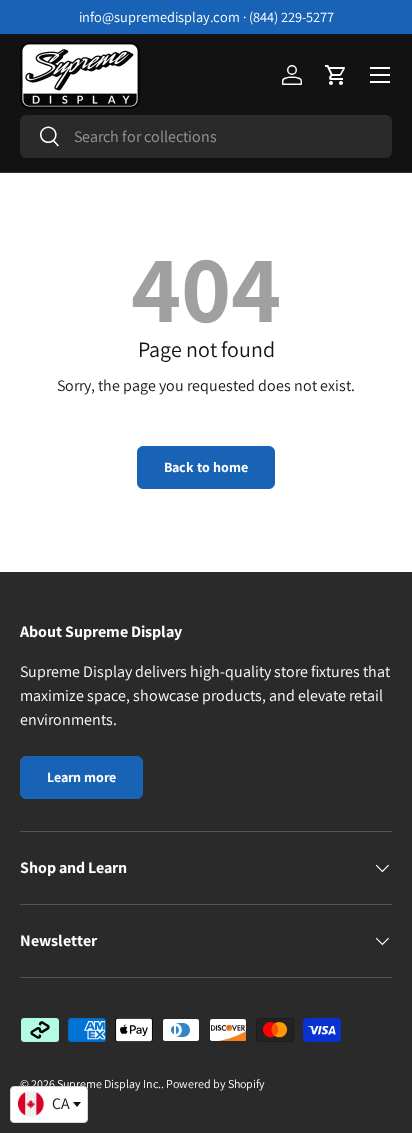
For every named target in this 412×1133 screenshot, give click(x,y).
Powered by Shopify (215, 1083)
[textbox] (49, 1104)
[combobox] (206, 136)
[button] (336, 75)
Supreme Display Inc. (109, 1083)
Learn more (81, 777)
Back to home (206, 467)
